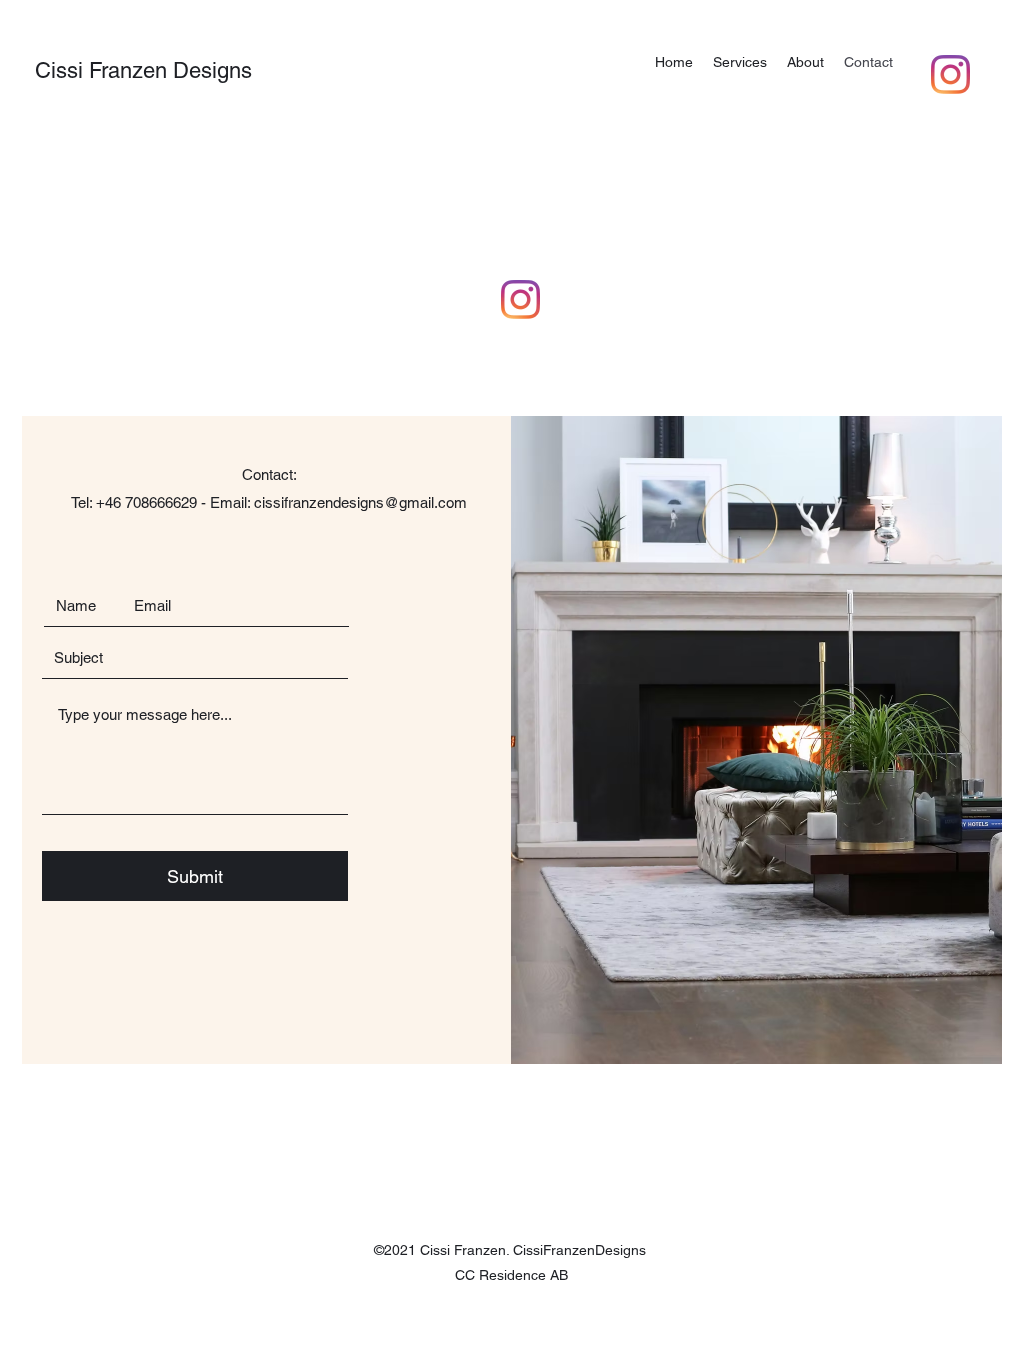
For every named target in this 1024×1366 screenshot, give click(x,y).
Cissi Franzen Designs (143, 70)
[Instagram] (950, 74)
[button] (740, 62)
